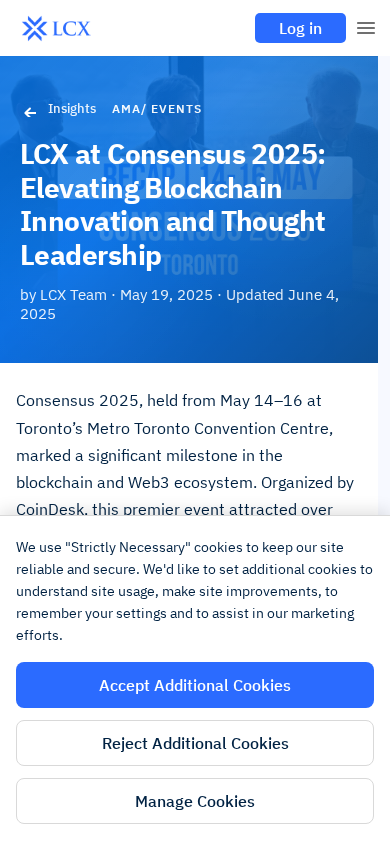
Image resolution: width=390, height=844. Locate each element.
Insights (72, 108)
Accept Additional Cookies (195, 685)
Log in (300, 28)
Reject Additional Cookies (195, 743)
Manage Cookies (195, 801)
